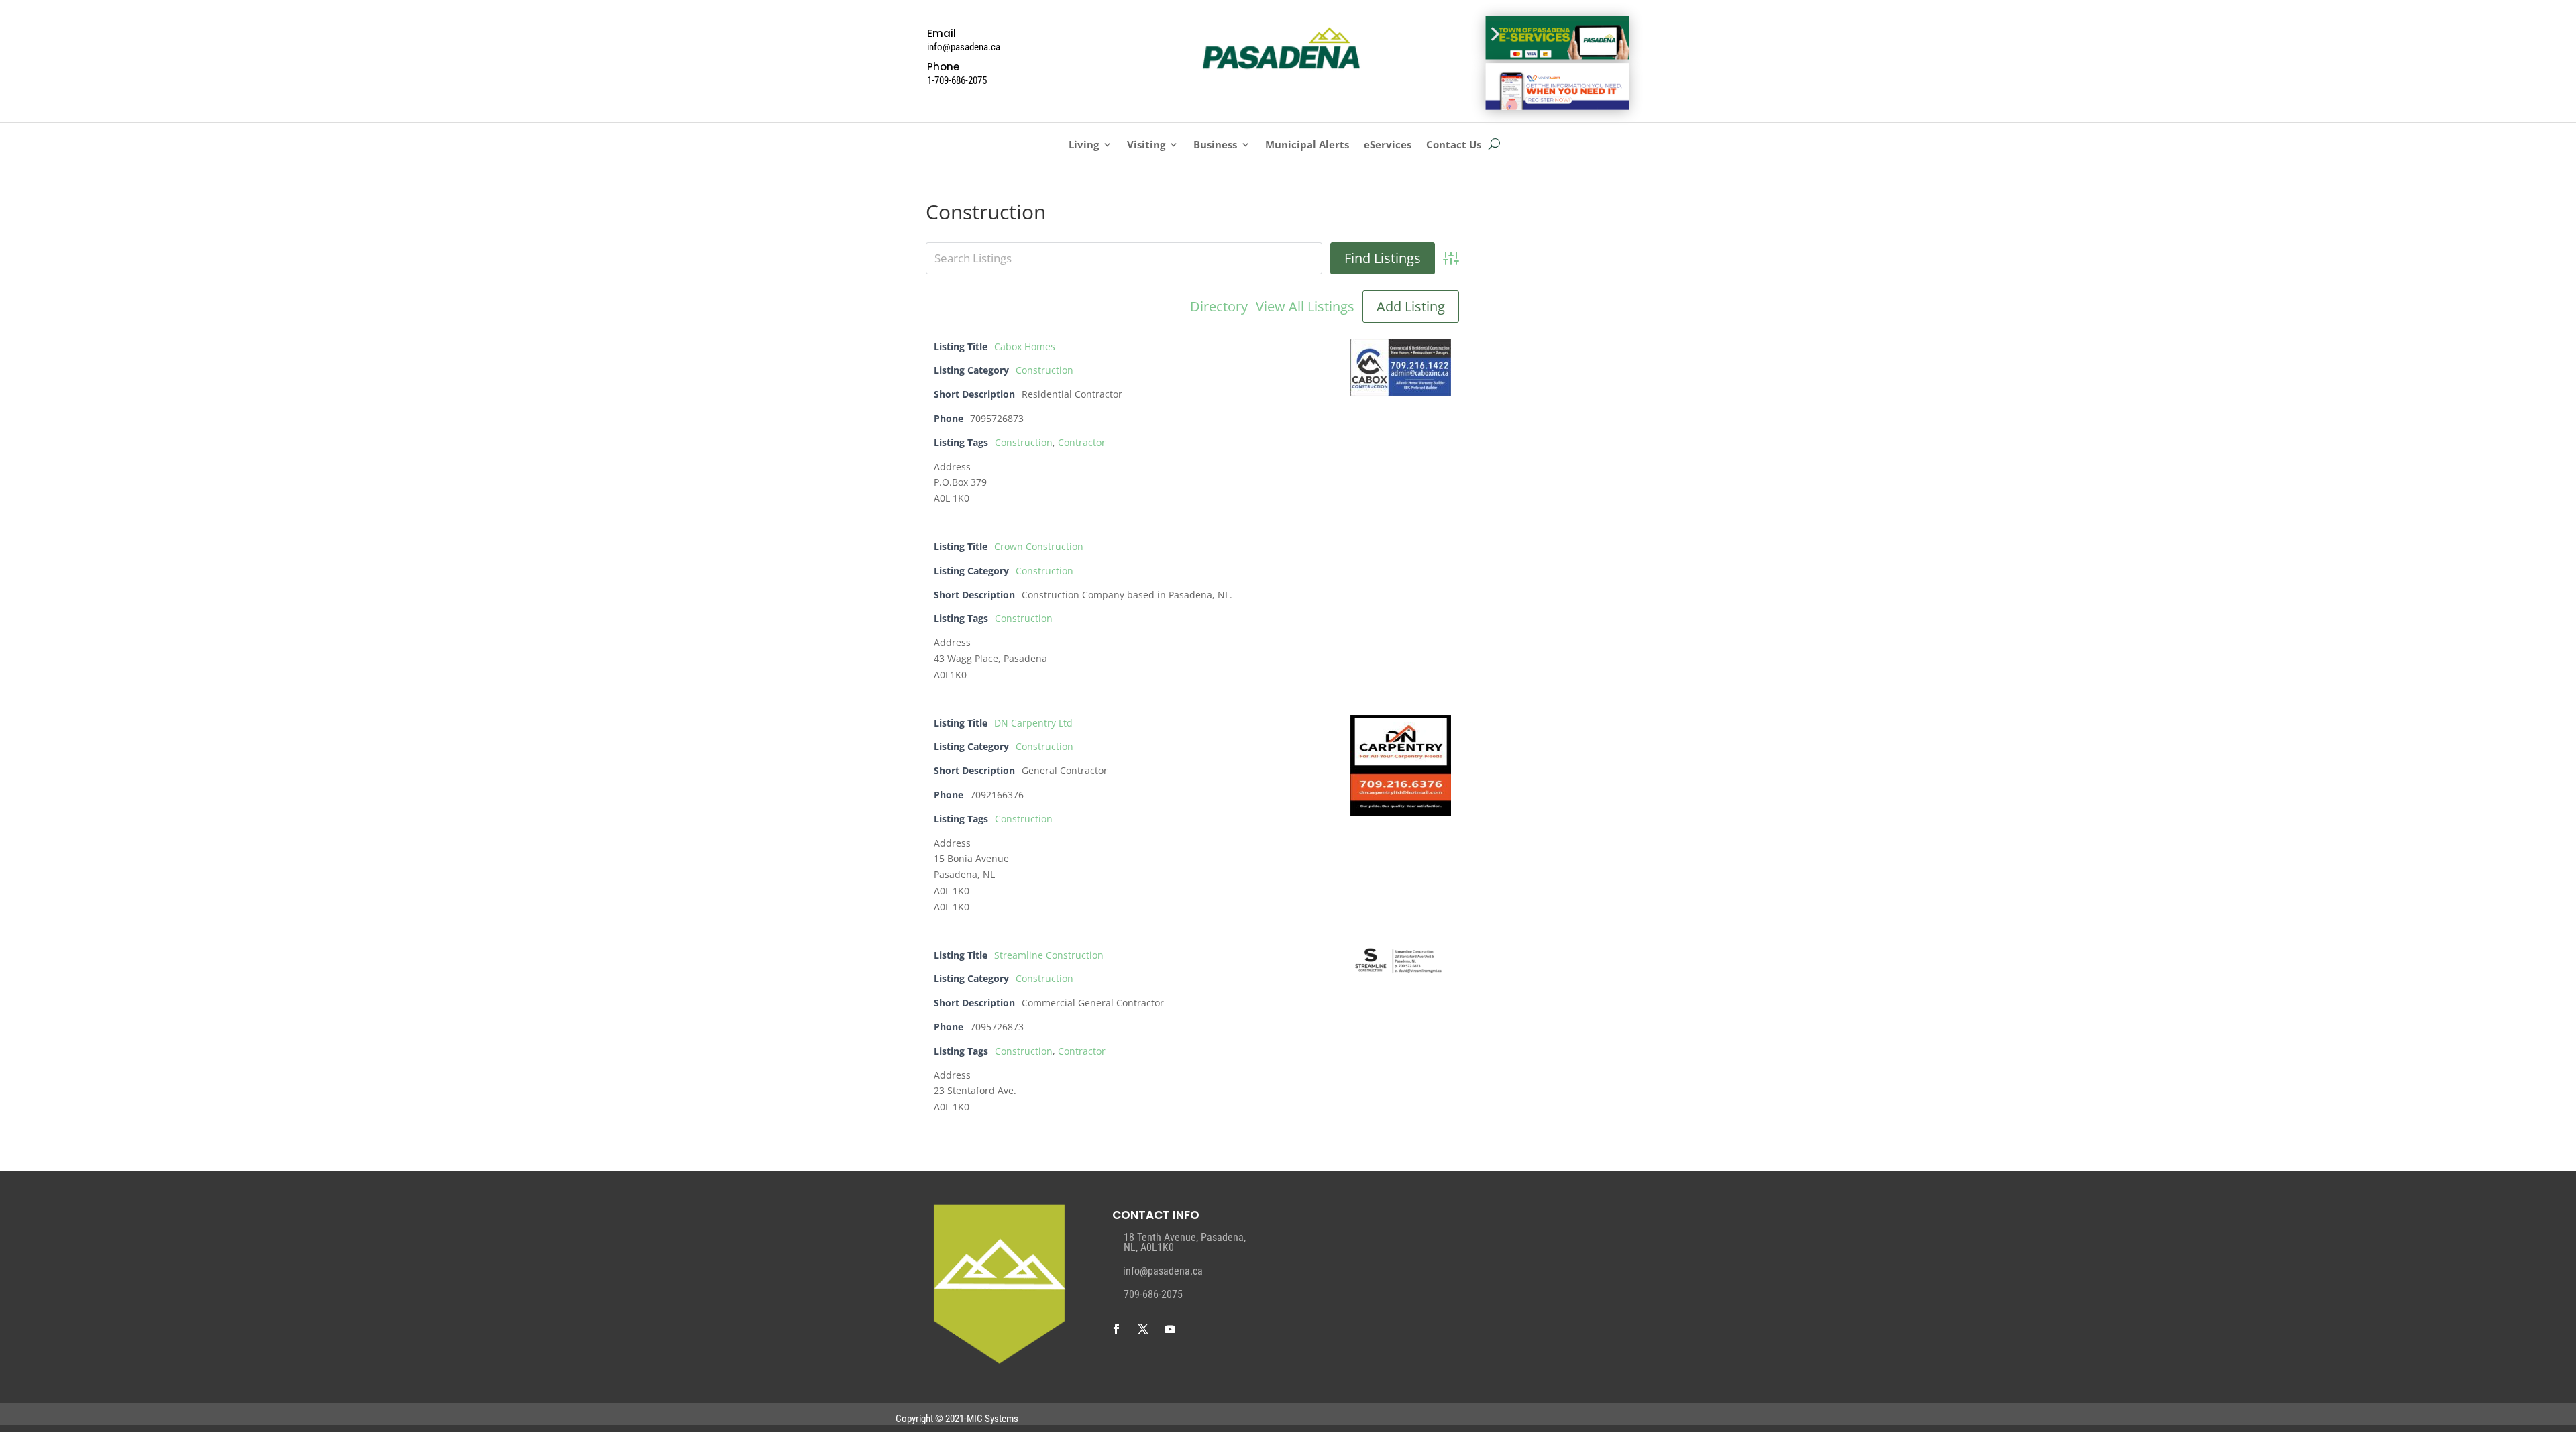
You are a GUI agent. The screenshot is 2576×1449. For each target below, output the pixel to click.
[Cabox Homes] (1401, 393)
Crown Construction (1039, 546)
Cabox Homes (1025, 346)
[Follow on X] (1143, 1329)
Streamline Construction (1049, 955)
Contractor (1082, 442)
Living (1084, 145)
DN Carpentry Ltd (1033, 723)
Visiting (1146, 145)
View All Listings (1305, 307)
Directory (1219, 307)
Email (942, 33)
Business (1215, 145)
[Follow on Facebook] (1116, 1329)
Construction (1044, 370)
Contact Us (1454, 145)
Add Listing (1411, 306)
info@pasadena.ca (1163, 1271)
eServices (1388, 145)
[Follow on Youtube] (1170, 1329)
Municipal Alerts (1307, 145)
